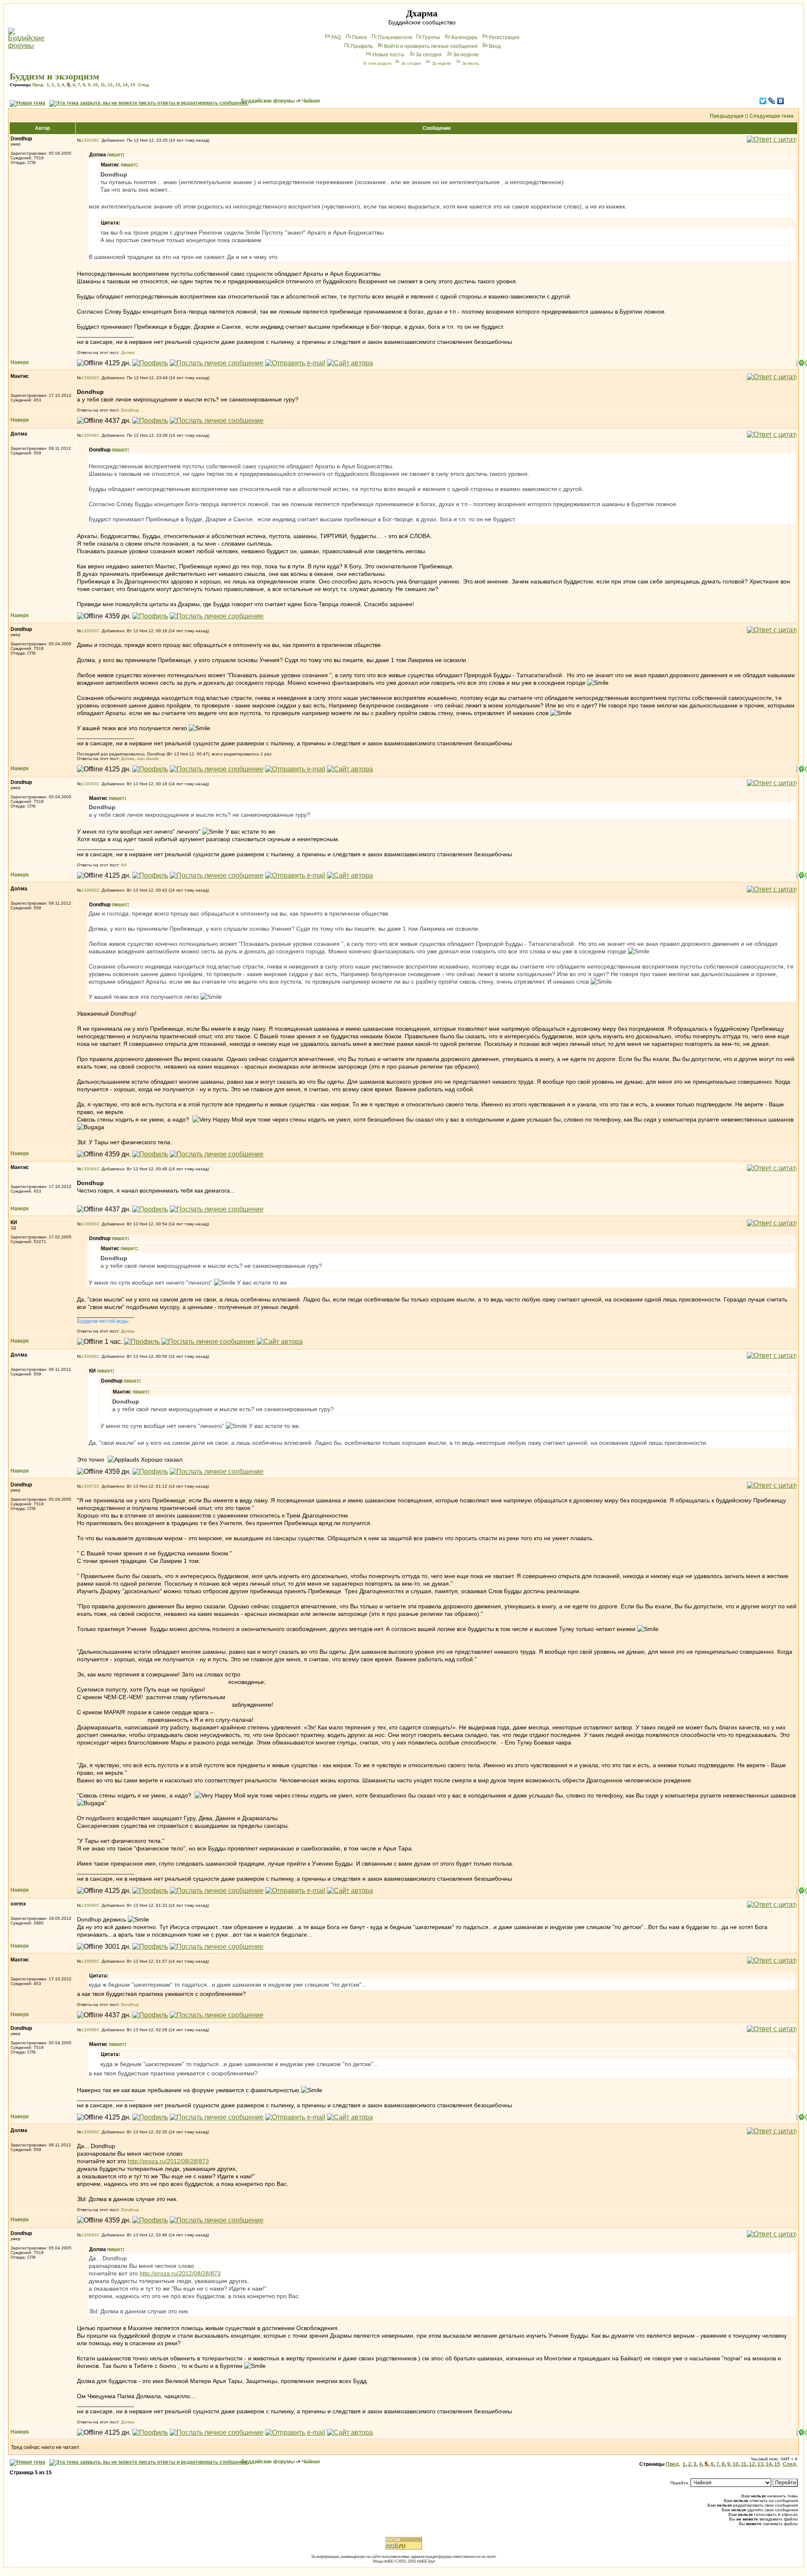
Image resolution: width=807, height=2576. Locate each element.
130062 (89, 890)
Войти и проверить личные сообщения (431, 46)
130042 (89, 378)
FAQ (336, 37)
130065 (89, 1224)
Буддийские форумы (268, 101)
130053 (89, 784)
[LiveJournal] (772, 101)
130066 (89, 1356)
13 (118, 85)
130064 (89, 1169)
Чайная (311, 101)
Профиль (362, 46)
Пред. (38, 85)
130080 (89, 1905)
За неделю (466, 55)
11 (103, 85)
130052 (89, 631)
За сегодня (429, 55)
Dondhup (130, 410)
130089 (89, 2030)
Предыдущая (727, 116)
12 (110, 85)
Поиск (359, 37)
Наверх (20, 362)
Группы (431, 37)
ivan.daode (148, 759)
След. (144, 85)
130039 (89, 140)
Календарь (464, 37)
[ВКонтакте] (781, 101)
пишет (115, 155)
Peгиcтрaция (504, 37)
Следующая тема (771, 116)
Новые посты (388, 55)
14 (125, 85)
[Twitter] (763, 101)
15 (133, 85)
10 (95, 85)
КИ (124, 865)
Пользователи (395, 37)
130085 (89, 1961)
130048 (89, 435)
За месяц (471, 63)
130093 (89, 2235)
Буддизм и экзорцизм (54, 76)
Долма (128, 352)
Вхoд (495, 46)
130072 (89, 1486)
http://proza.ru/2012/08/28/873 (168, 2161)
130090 (89, 2132)
